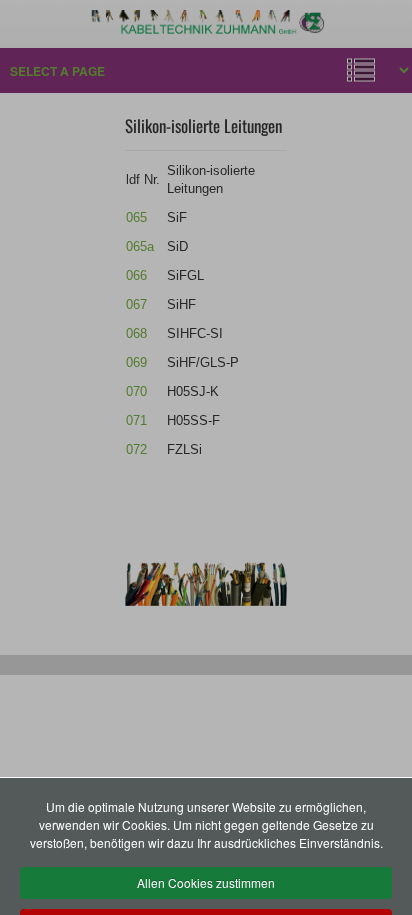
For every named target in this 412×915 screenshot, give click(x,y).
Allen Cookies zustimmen (206, 882)
